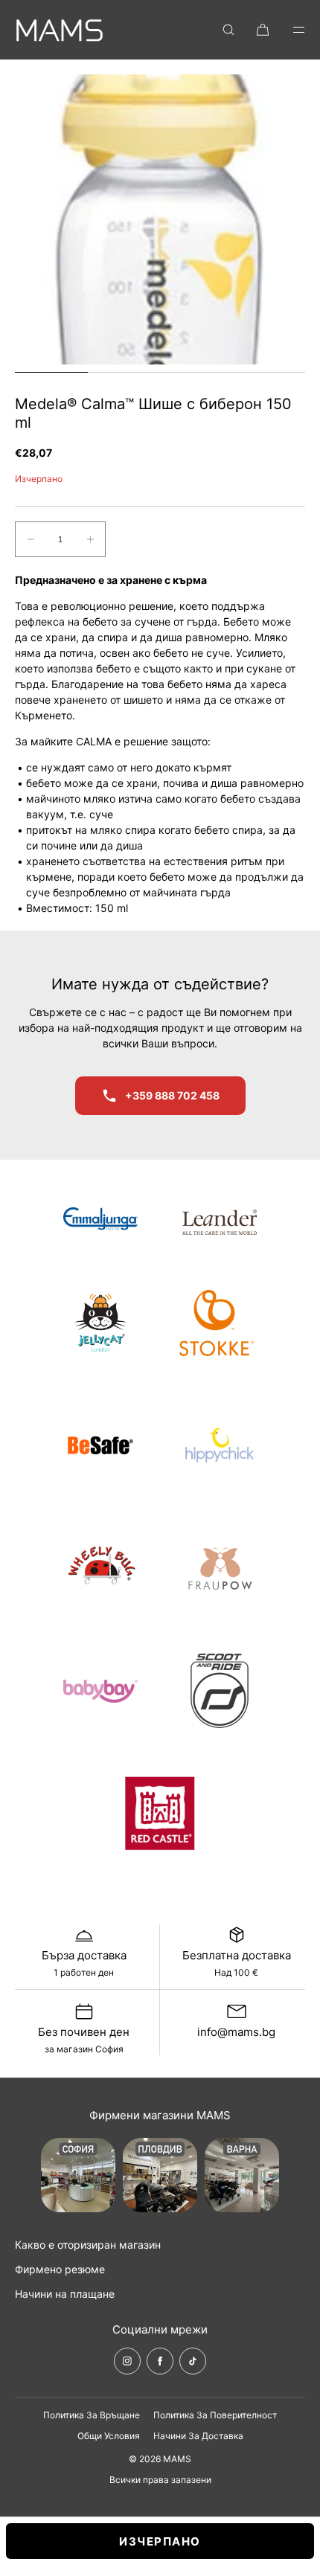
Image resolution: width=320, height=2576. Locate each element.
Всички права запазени (160, 2480)
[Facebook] (160, 2361)
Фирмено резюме (60, 2269)
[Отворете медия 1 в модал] (160, 219)
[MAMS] (60, 30)
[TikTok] (193, 2361)
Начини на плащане (65, 2294)
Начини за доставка (198, 2436)
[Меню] (289, 29)
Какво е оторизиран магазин (88, 2245)
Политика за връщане (92, 2415)
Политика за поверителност (215, 2415)
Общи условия (109, 2436)
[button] (228, 29)
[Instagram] (127, 2361)
